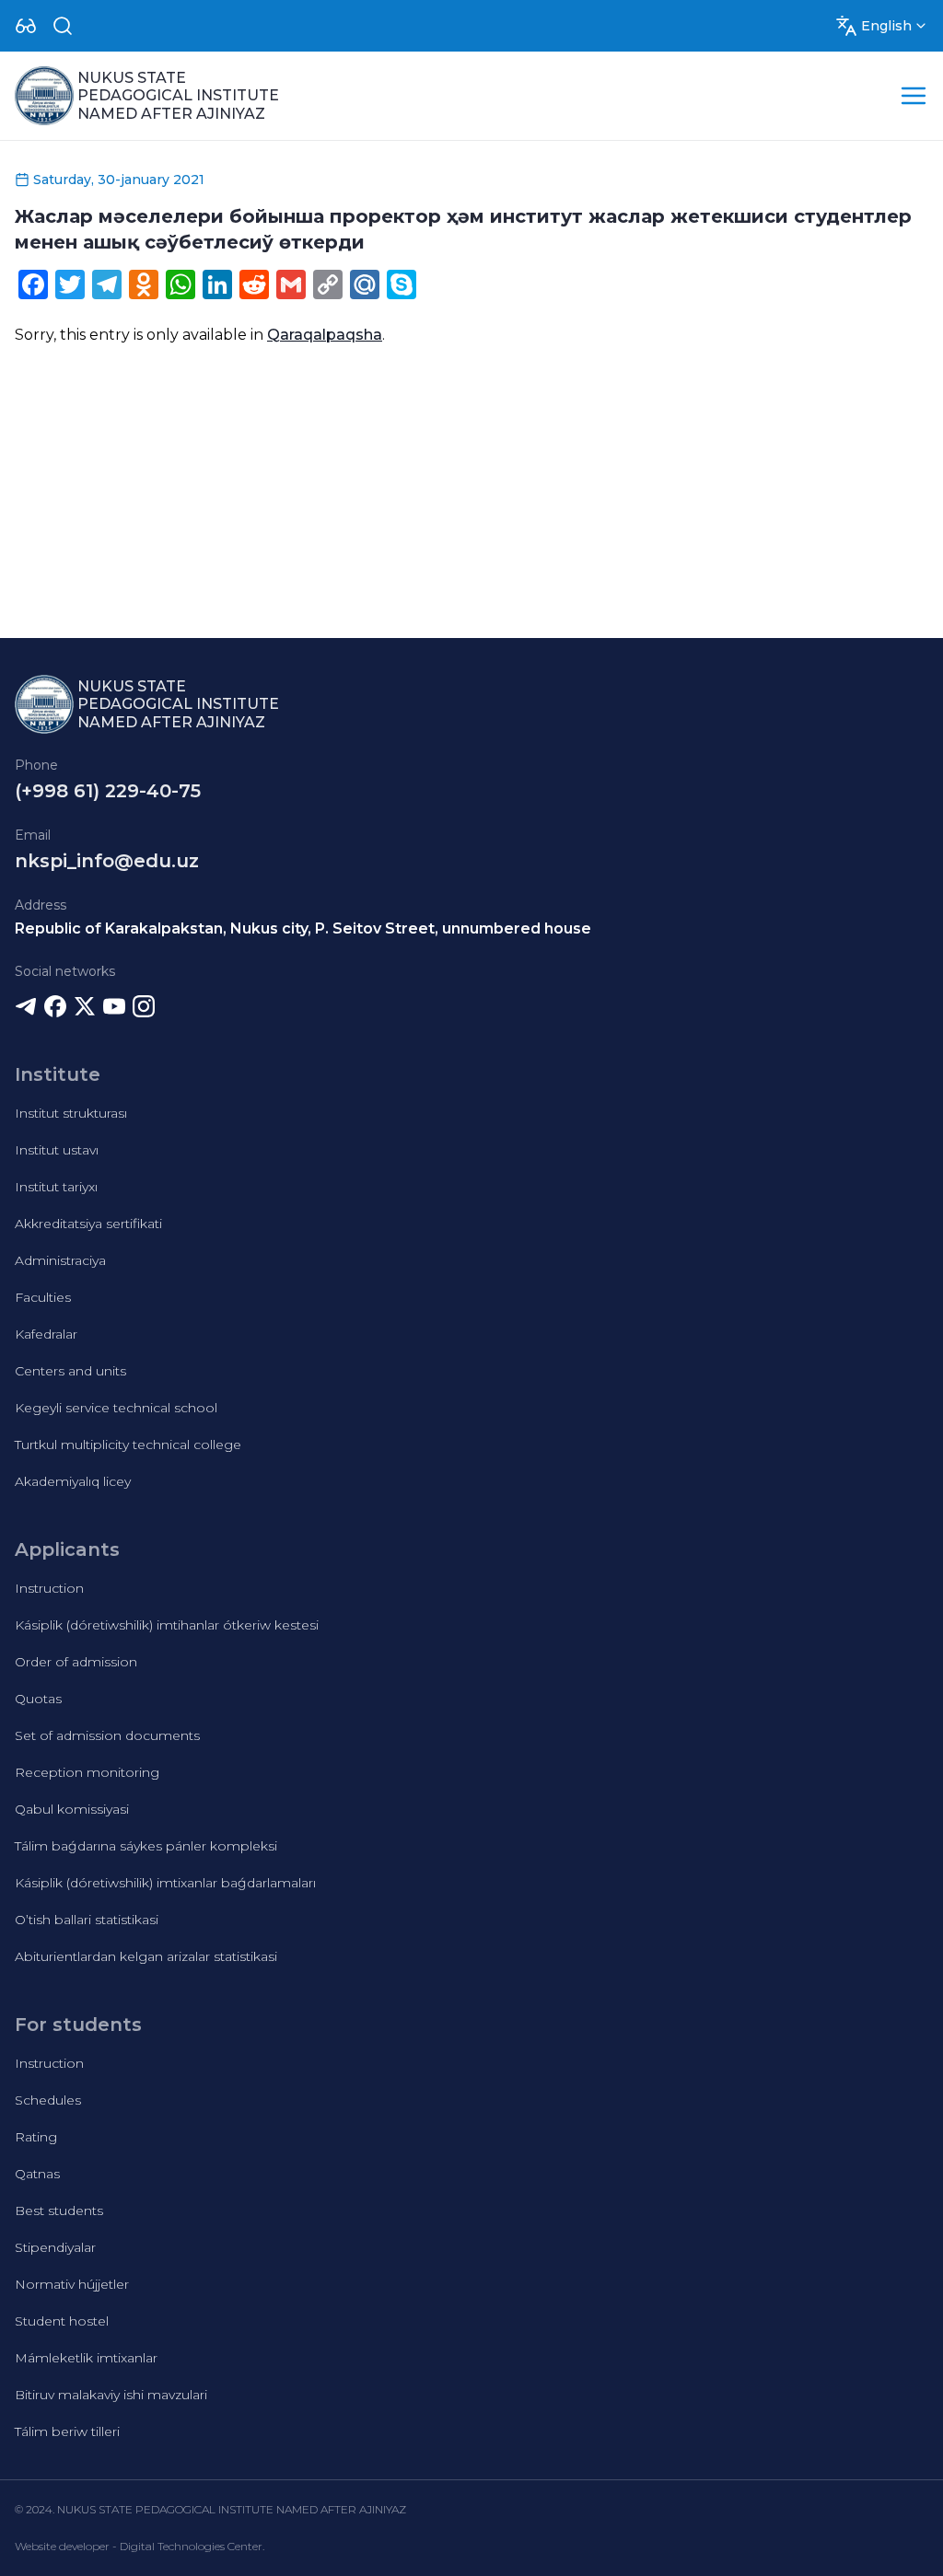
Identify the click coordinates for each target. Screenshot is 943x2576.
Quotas (38, 1699)
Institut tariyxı (56, 1187)
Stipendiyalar (55, 2247)
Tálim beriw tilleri (67, 2431)
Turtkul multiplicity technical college (128, 1445)
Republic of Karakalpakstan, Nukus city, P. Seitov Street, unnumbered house (303, 928)
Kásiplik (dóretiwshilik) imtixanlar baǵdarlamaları (165, 1883)
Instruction (49, 1588)
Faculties (43, 1297)
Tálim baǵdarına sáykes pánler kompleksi (146, 1846)
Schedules (48, 2100)
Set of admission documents (107, 1735)
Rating (36, 2137)
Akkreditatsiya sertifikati (88, 1224)
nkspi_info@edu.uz (107, 861)
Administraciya (60, 1260)
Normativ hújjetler (72, 2284)
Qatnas (37, 2174)
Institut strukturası (71, 1113)
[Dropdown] (26, 26)
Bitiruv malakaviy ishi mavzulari (111, 2395)
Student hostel (62, 2321)
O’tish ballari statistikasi (87, 1920)
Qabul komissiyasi (72, 1809)
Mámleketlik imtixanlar (86, 2358)
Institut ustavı (57, 1150)
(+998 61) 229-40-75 (108, 791)
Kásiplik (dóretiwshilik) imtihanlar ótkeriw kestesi (167, 1625)
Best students (59, 2210)
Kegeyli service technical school (116, 1408)
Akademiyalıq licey (73, 1481)
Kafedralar (46, 1334)
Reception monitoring (87, 1772)
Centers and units (70, 1371)
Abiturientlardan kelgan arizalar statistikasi (146, 1956)
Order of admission (76, 1662)
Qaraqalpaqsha (325, 335)
